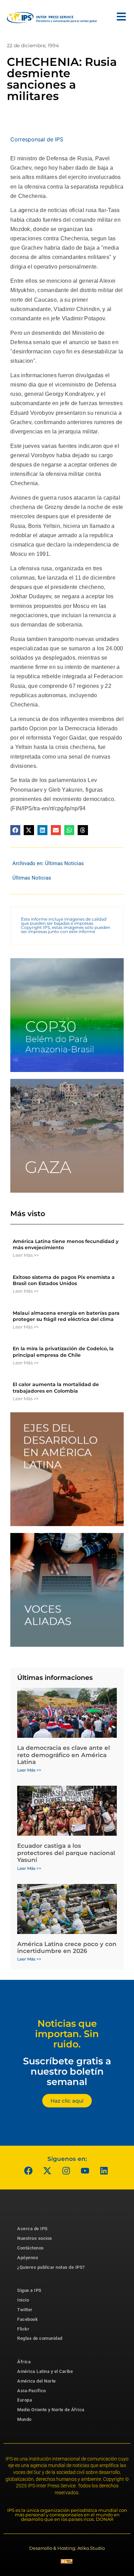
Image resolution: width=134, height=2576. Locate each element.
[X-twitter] (47, 2171)
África (24, 2362)
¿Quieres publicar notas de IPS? (51, 2267)
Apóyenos (28, 2258)
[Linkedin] (104, 2171)
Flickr (23, 2329)
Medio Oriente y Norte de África (51, 2410)
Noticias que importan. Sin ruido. (67, 2034)
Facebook (27, 2319)
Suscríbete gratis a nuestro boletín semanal (67, 2071)
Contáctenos (31, 2248)
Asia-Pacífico (32, 2391)
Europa (25, 2400)
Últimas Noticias (64, 863)
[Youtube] (85, 2171)
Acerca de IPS (32, 2229)
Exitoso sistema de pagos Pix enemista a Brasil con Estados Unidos (64, 1280)
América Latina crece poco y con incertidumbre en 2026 (67, 1947)
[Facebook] (29, 2171)
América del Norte (37, 2381)
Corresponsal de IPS (37, 139)
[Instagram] (66, 2171)
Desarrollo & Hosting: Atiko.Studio (67, 2548)
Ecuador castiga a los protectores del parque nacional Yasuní (66, 1853)
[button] (15, 830)
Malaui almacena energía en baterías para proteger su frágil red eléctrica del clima (66, 1316)
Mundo (24, 2419)
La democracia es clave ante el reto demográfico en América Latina (64, 1755)
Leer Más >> (26, 1255)
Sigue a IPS (29, 2290)
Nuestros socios (35, 2238)
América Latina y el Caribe (45, 2371)
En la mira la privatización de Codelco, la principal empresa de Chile (63, 1352)
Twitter (25, 2310)
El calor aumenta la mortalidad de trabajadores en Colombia (56, 1387)
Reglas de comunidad (40, 2338)
